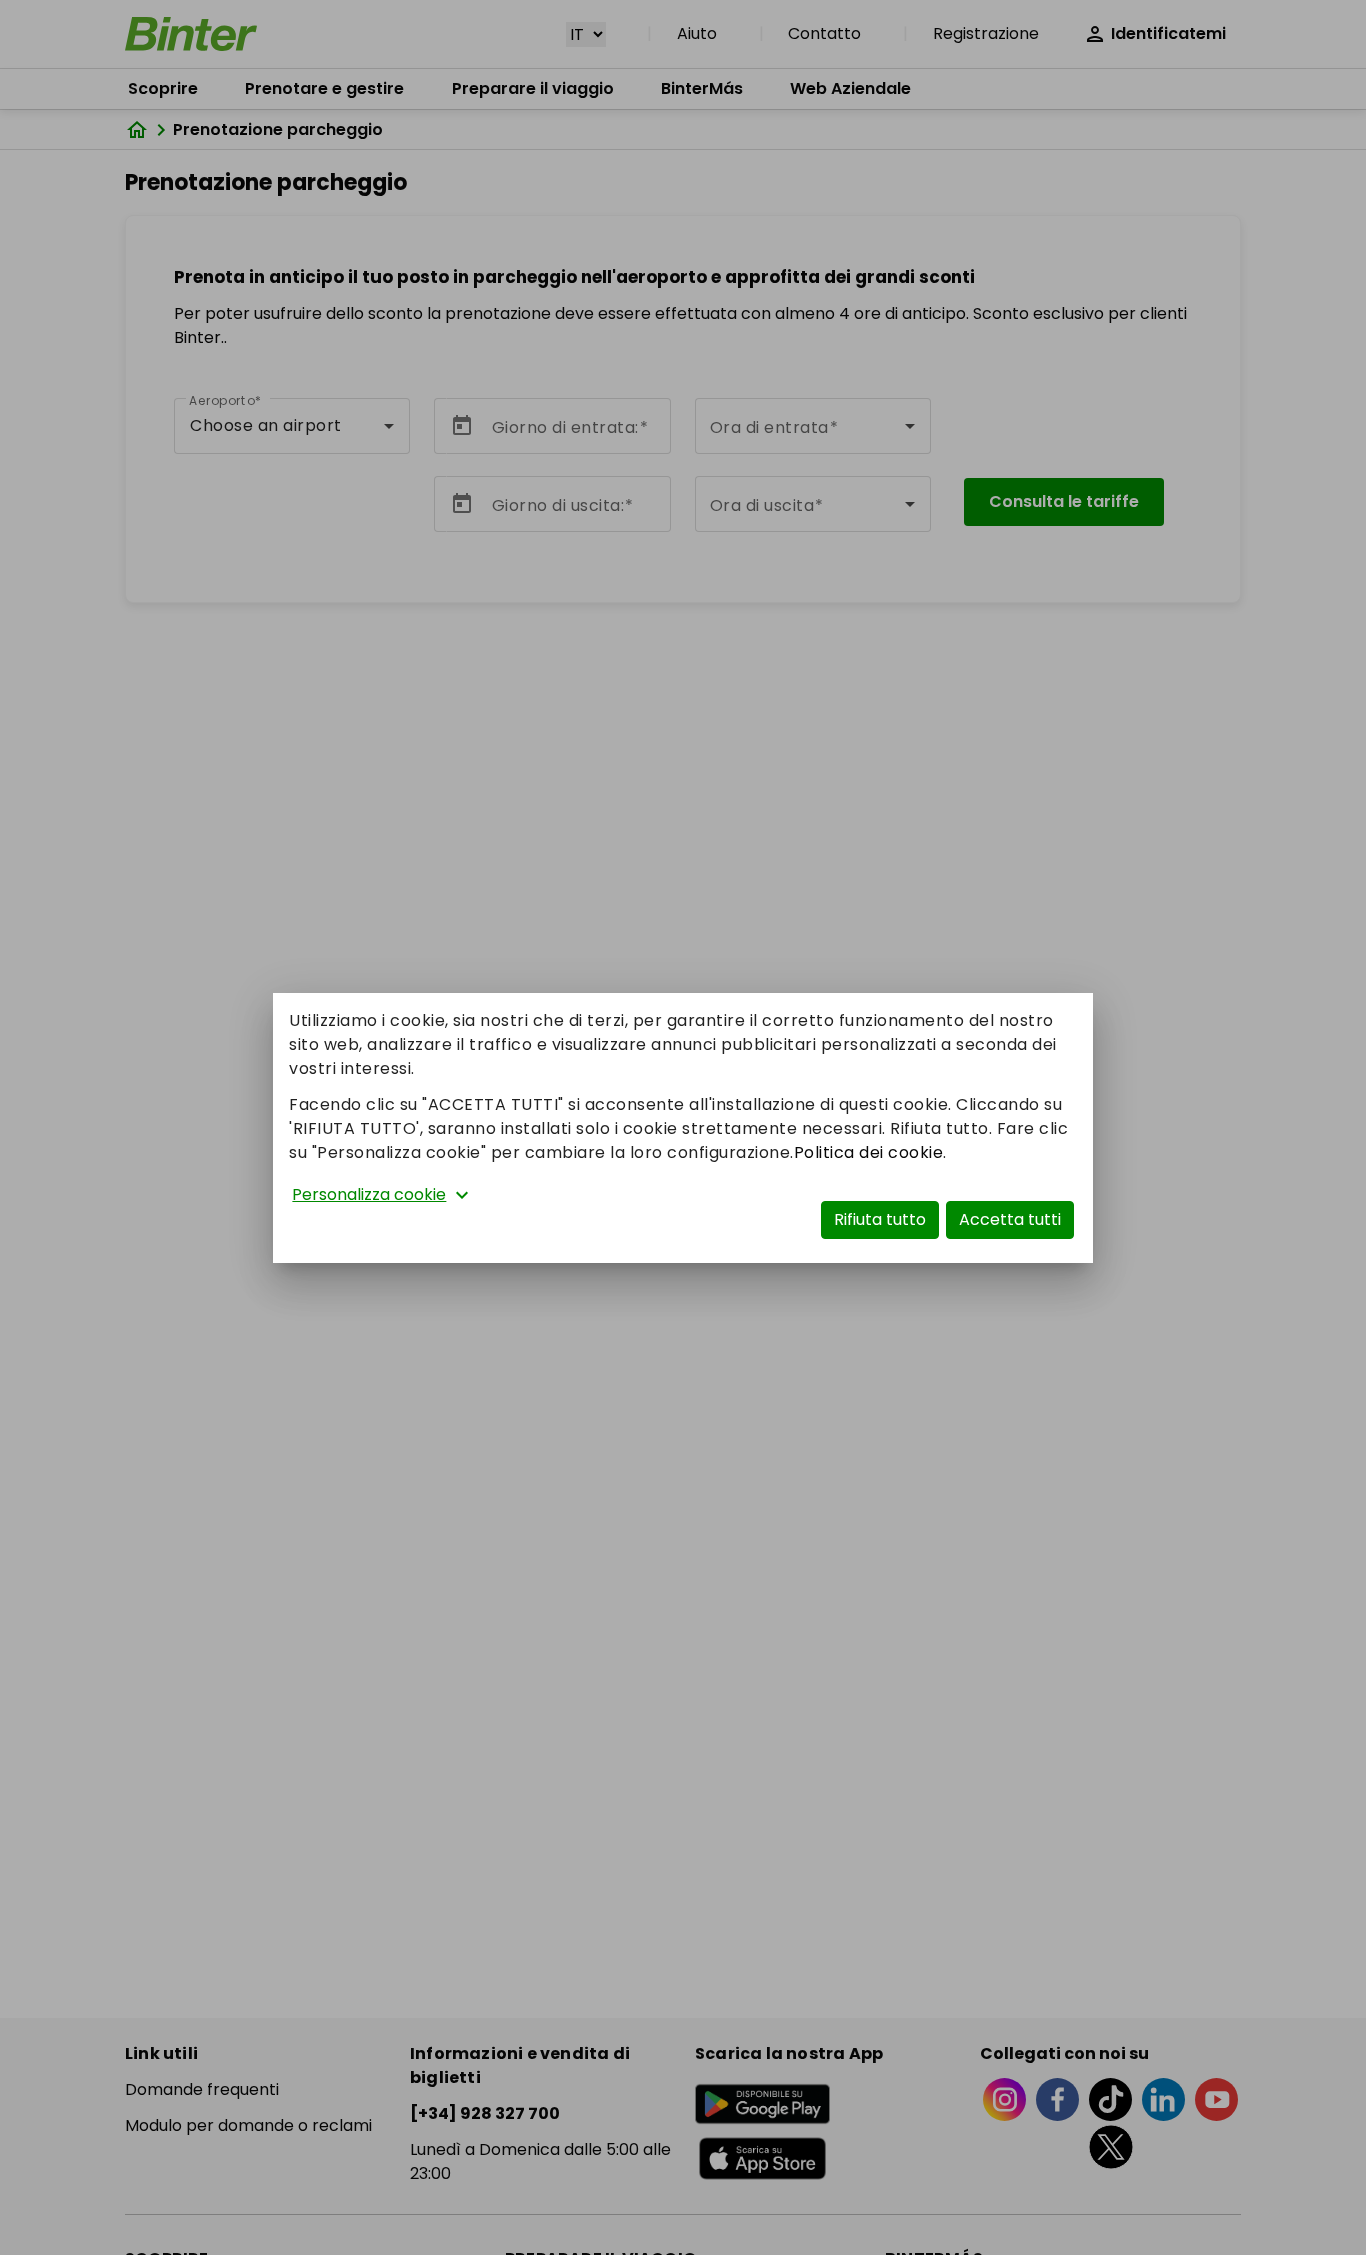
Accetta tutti (1010, 1219)
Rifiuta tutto (880, 1219)
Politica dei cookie (869, 1152)
